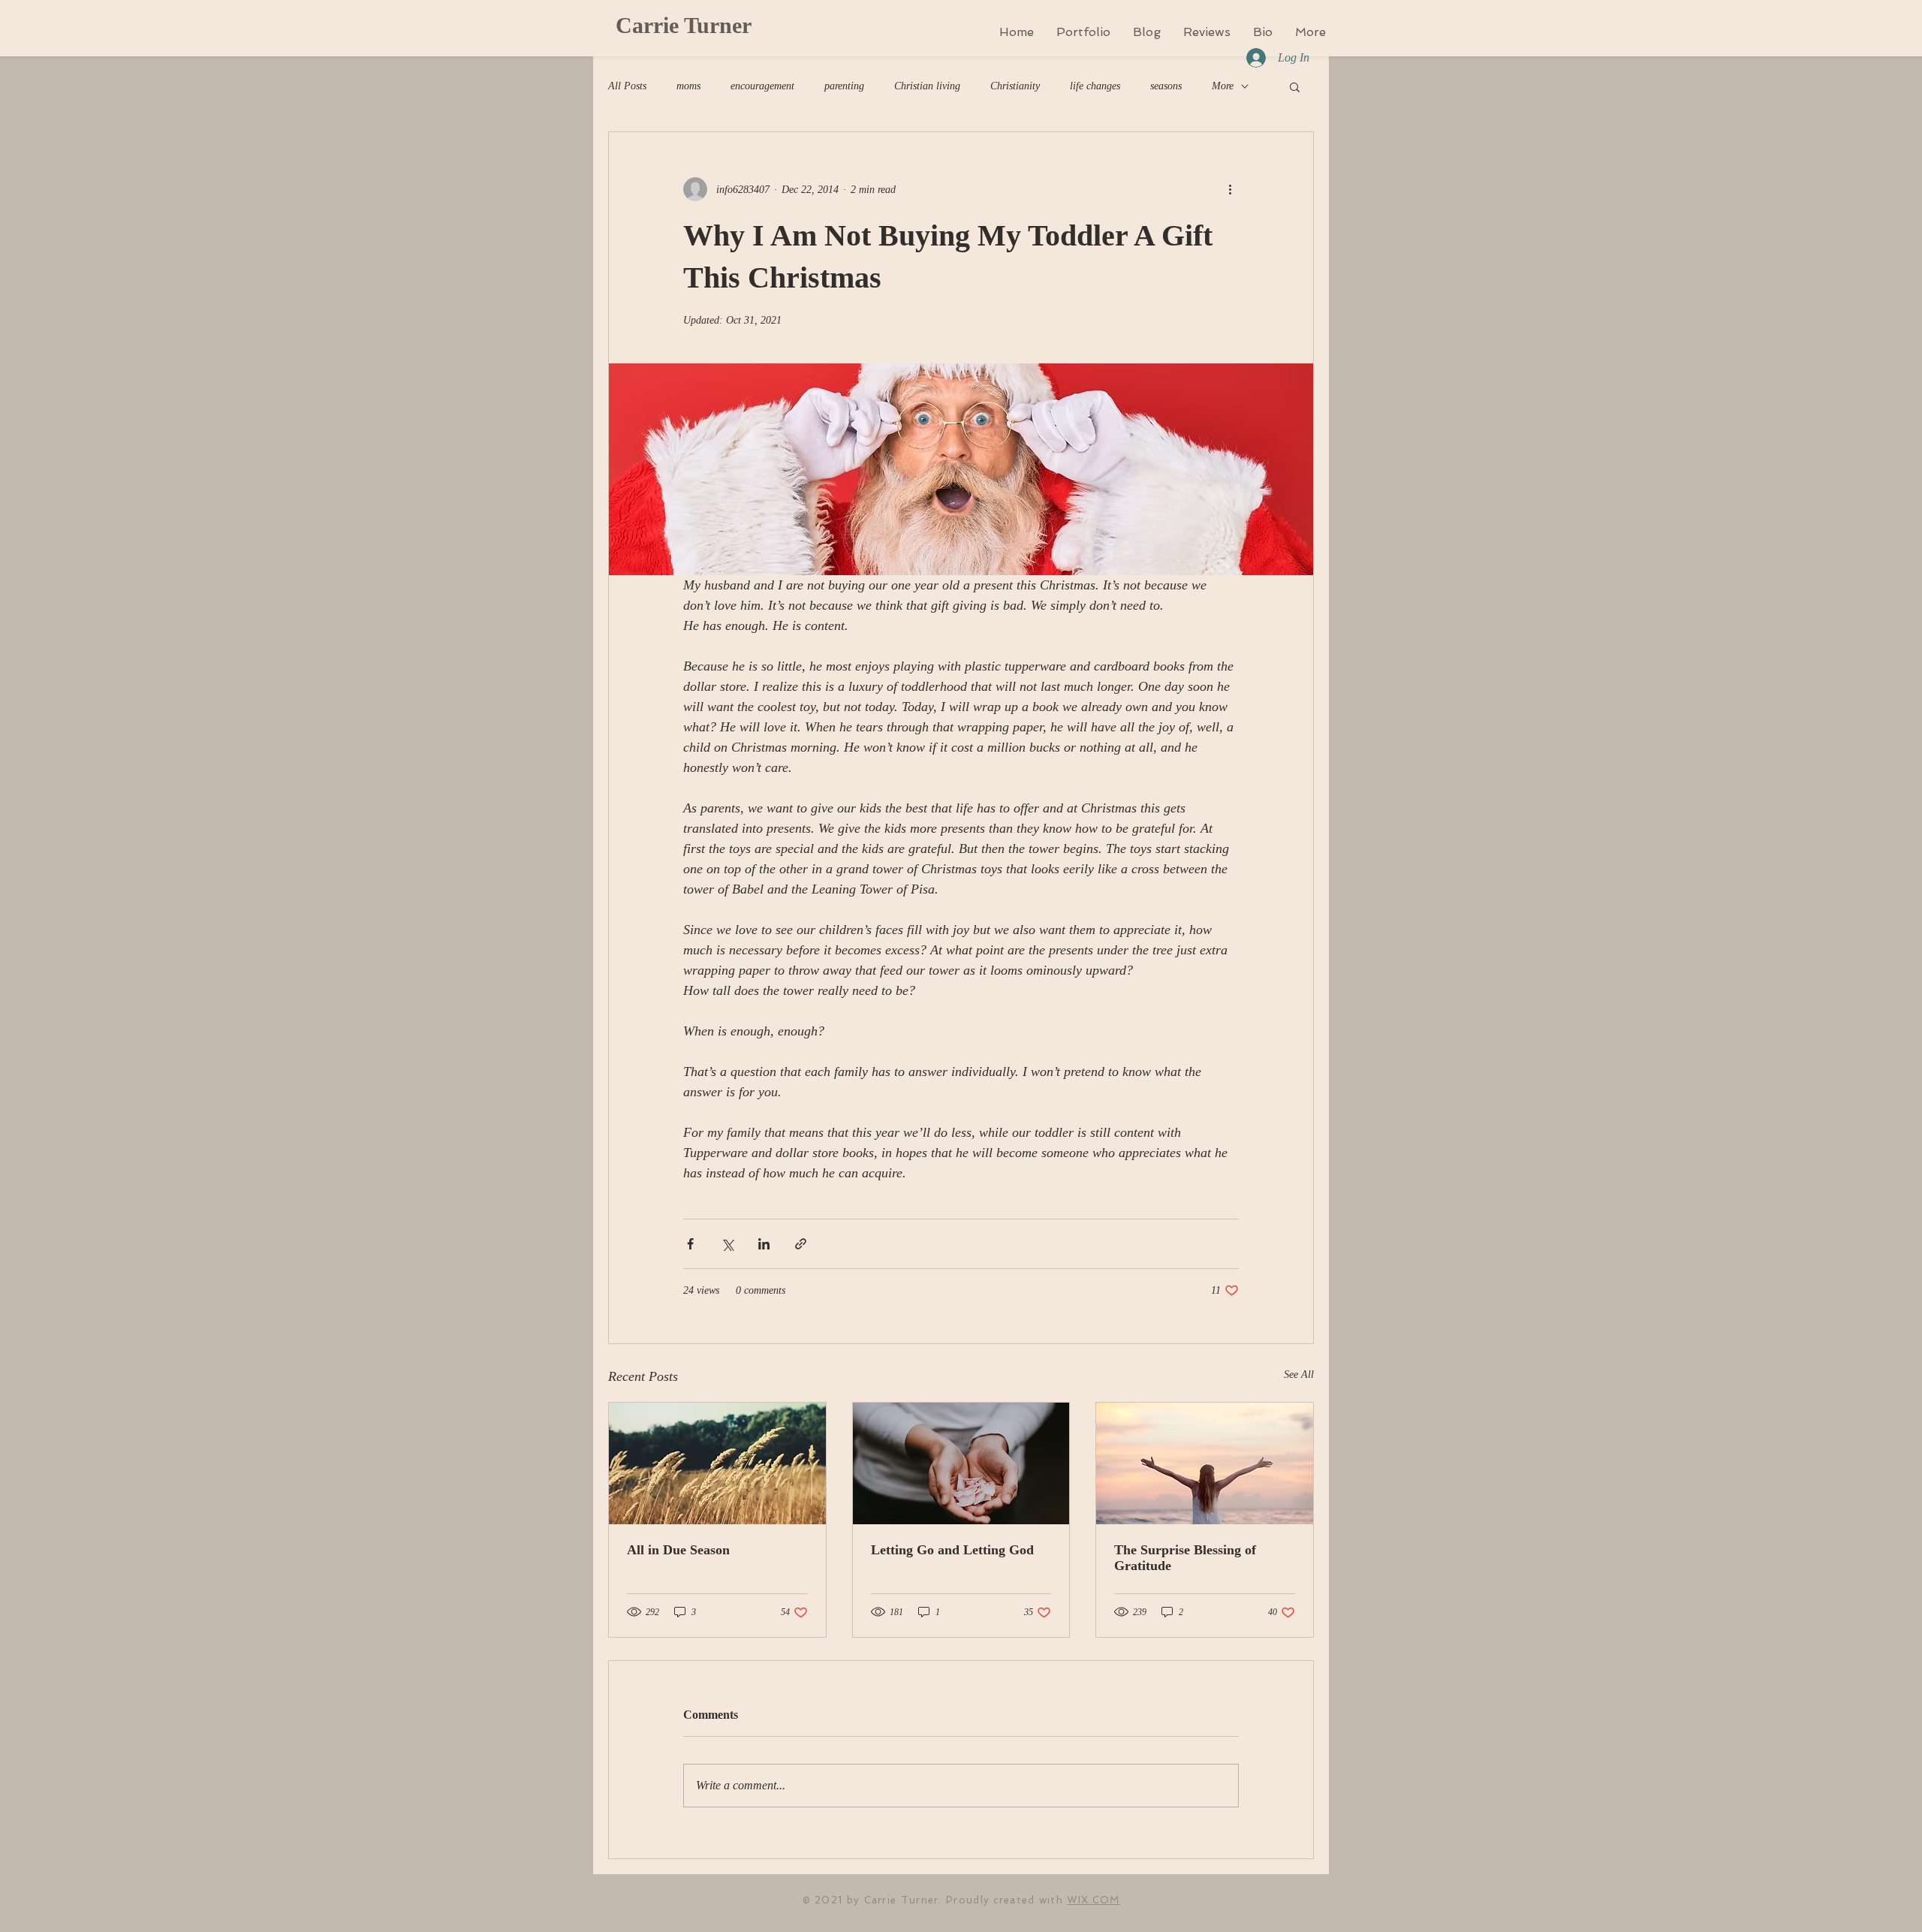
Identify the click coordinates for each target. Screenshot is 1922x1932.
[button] (1295, 86)
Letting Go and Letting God (952, 1550)
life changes (1095, 86)
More (1223, 86)
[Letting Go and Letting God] (961, 1463)
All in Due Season (678, 1550)
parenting (844, 86)
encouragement (762, 86)
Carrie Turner (684, 25)
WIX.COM (1093, 1900)
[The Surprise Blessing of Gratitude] (1205, 1463)
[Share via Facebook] (690, 1244)
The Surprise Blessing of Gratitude (1185, 1558)
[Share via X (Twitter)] (727, 1244)
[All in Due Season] (717, 1463)
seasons (1166, 86)
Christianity (1015, 86)
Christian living (927, 86)
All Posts (627, 86)
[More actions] (1230, 189)
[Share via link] (801, 1244)
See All (1299, 1374)
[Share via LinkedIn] (764, 1244)
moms (688, 86)
